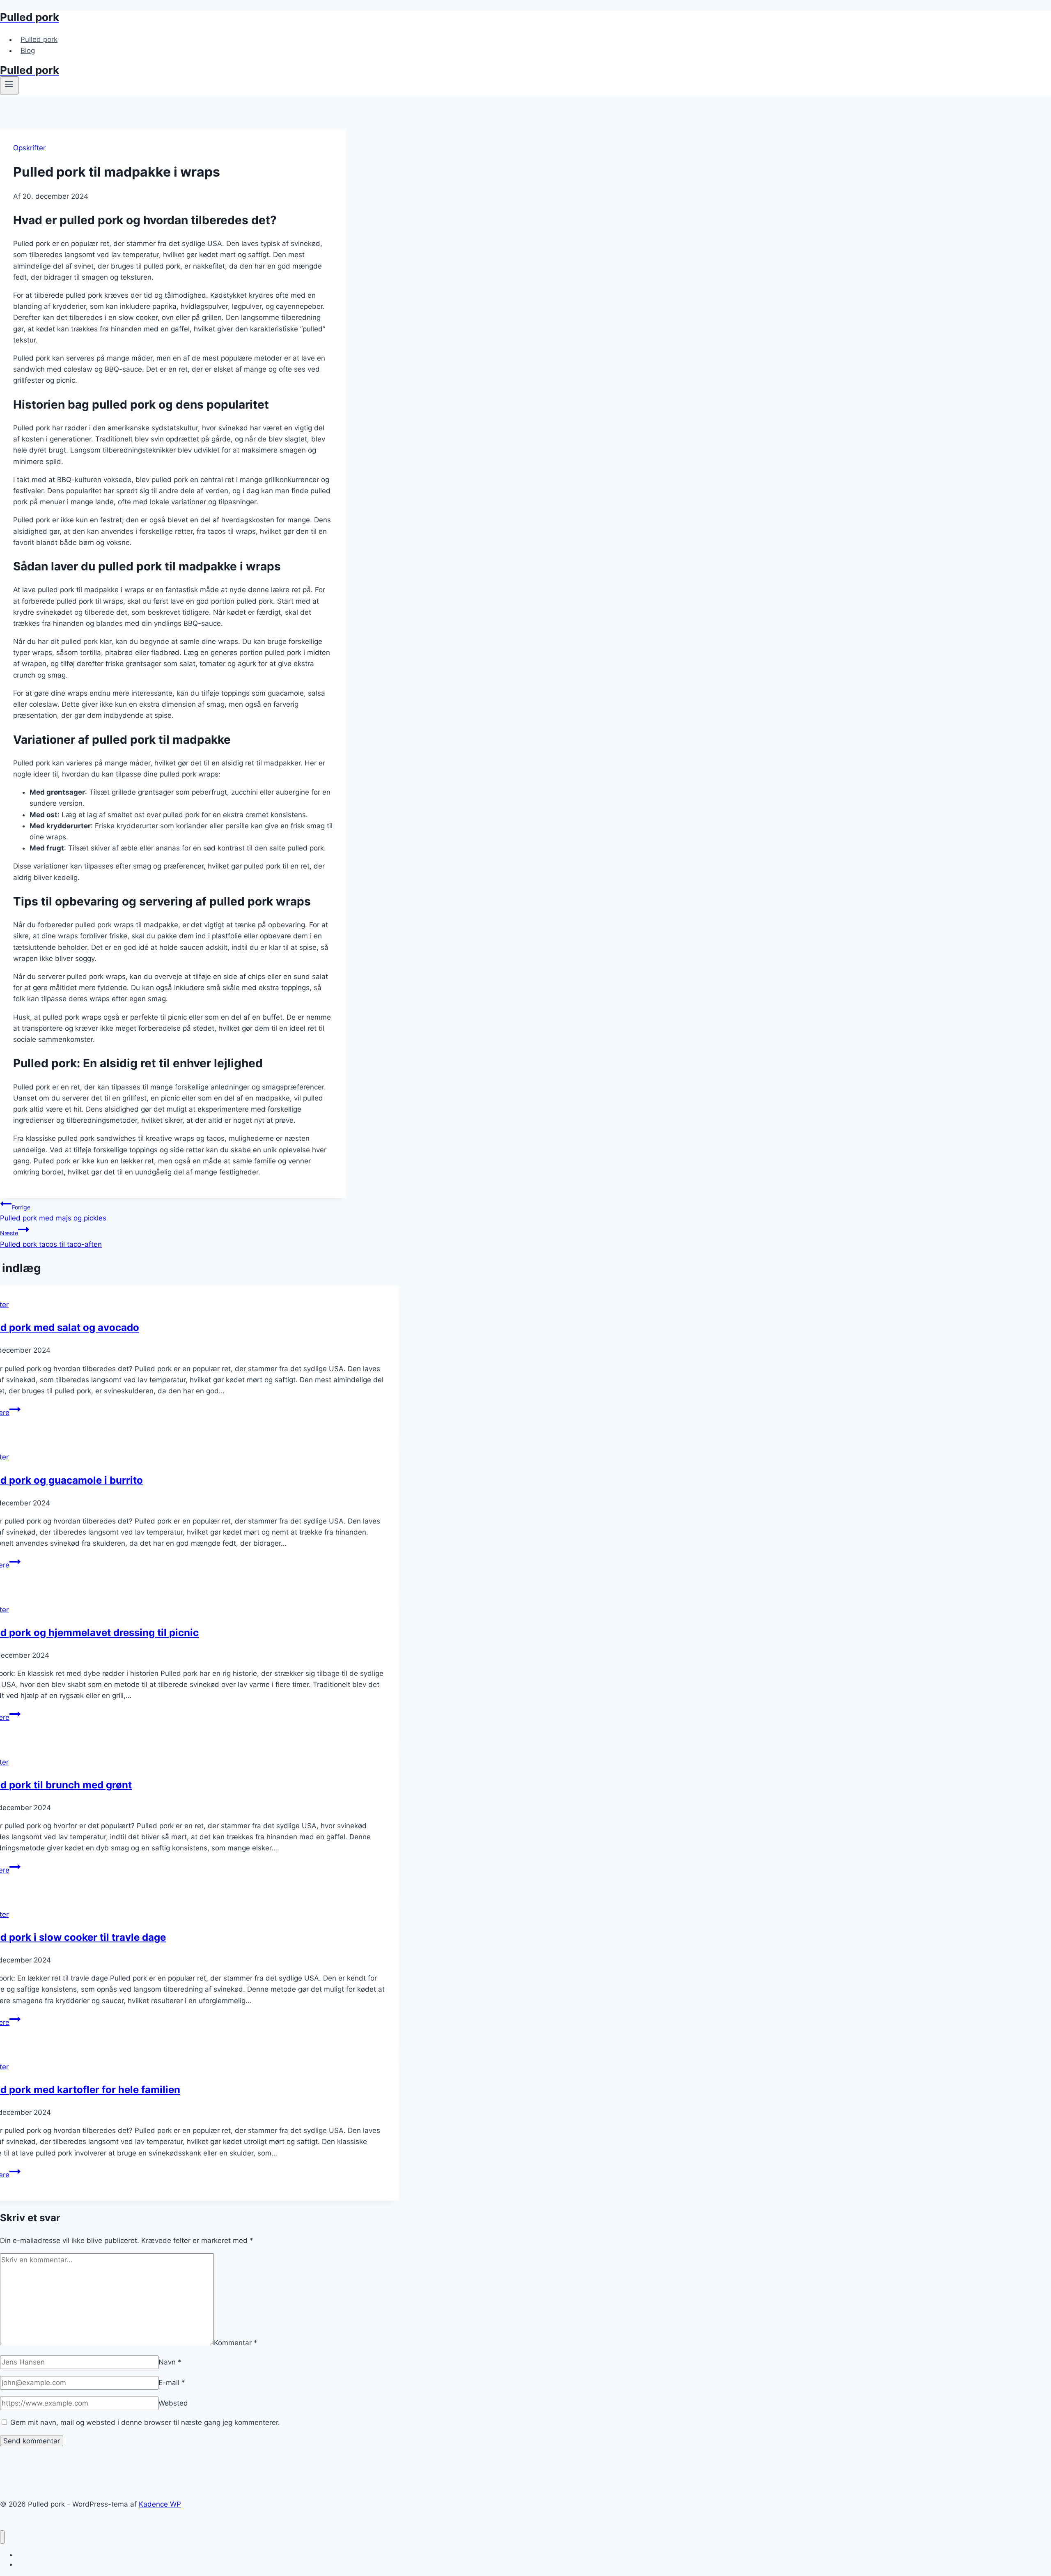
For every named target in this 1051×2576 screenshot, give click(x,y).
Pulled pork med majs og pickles (53, 1213)
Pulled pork (39, 39)
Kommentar (236, 2343)
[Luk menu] (2, 2537)
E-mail (172, 2383)
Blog (28, 51)
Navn (170, 2362)
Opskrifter (29, 148)
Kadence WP (160, 2504)
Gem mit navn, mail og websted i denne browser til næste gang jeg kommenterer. (145, 2422)
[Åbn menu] (9, 85)
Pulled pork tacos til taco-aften (51, 1239)
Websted (173, 2403)
